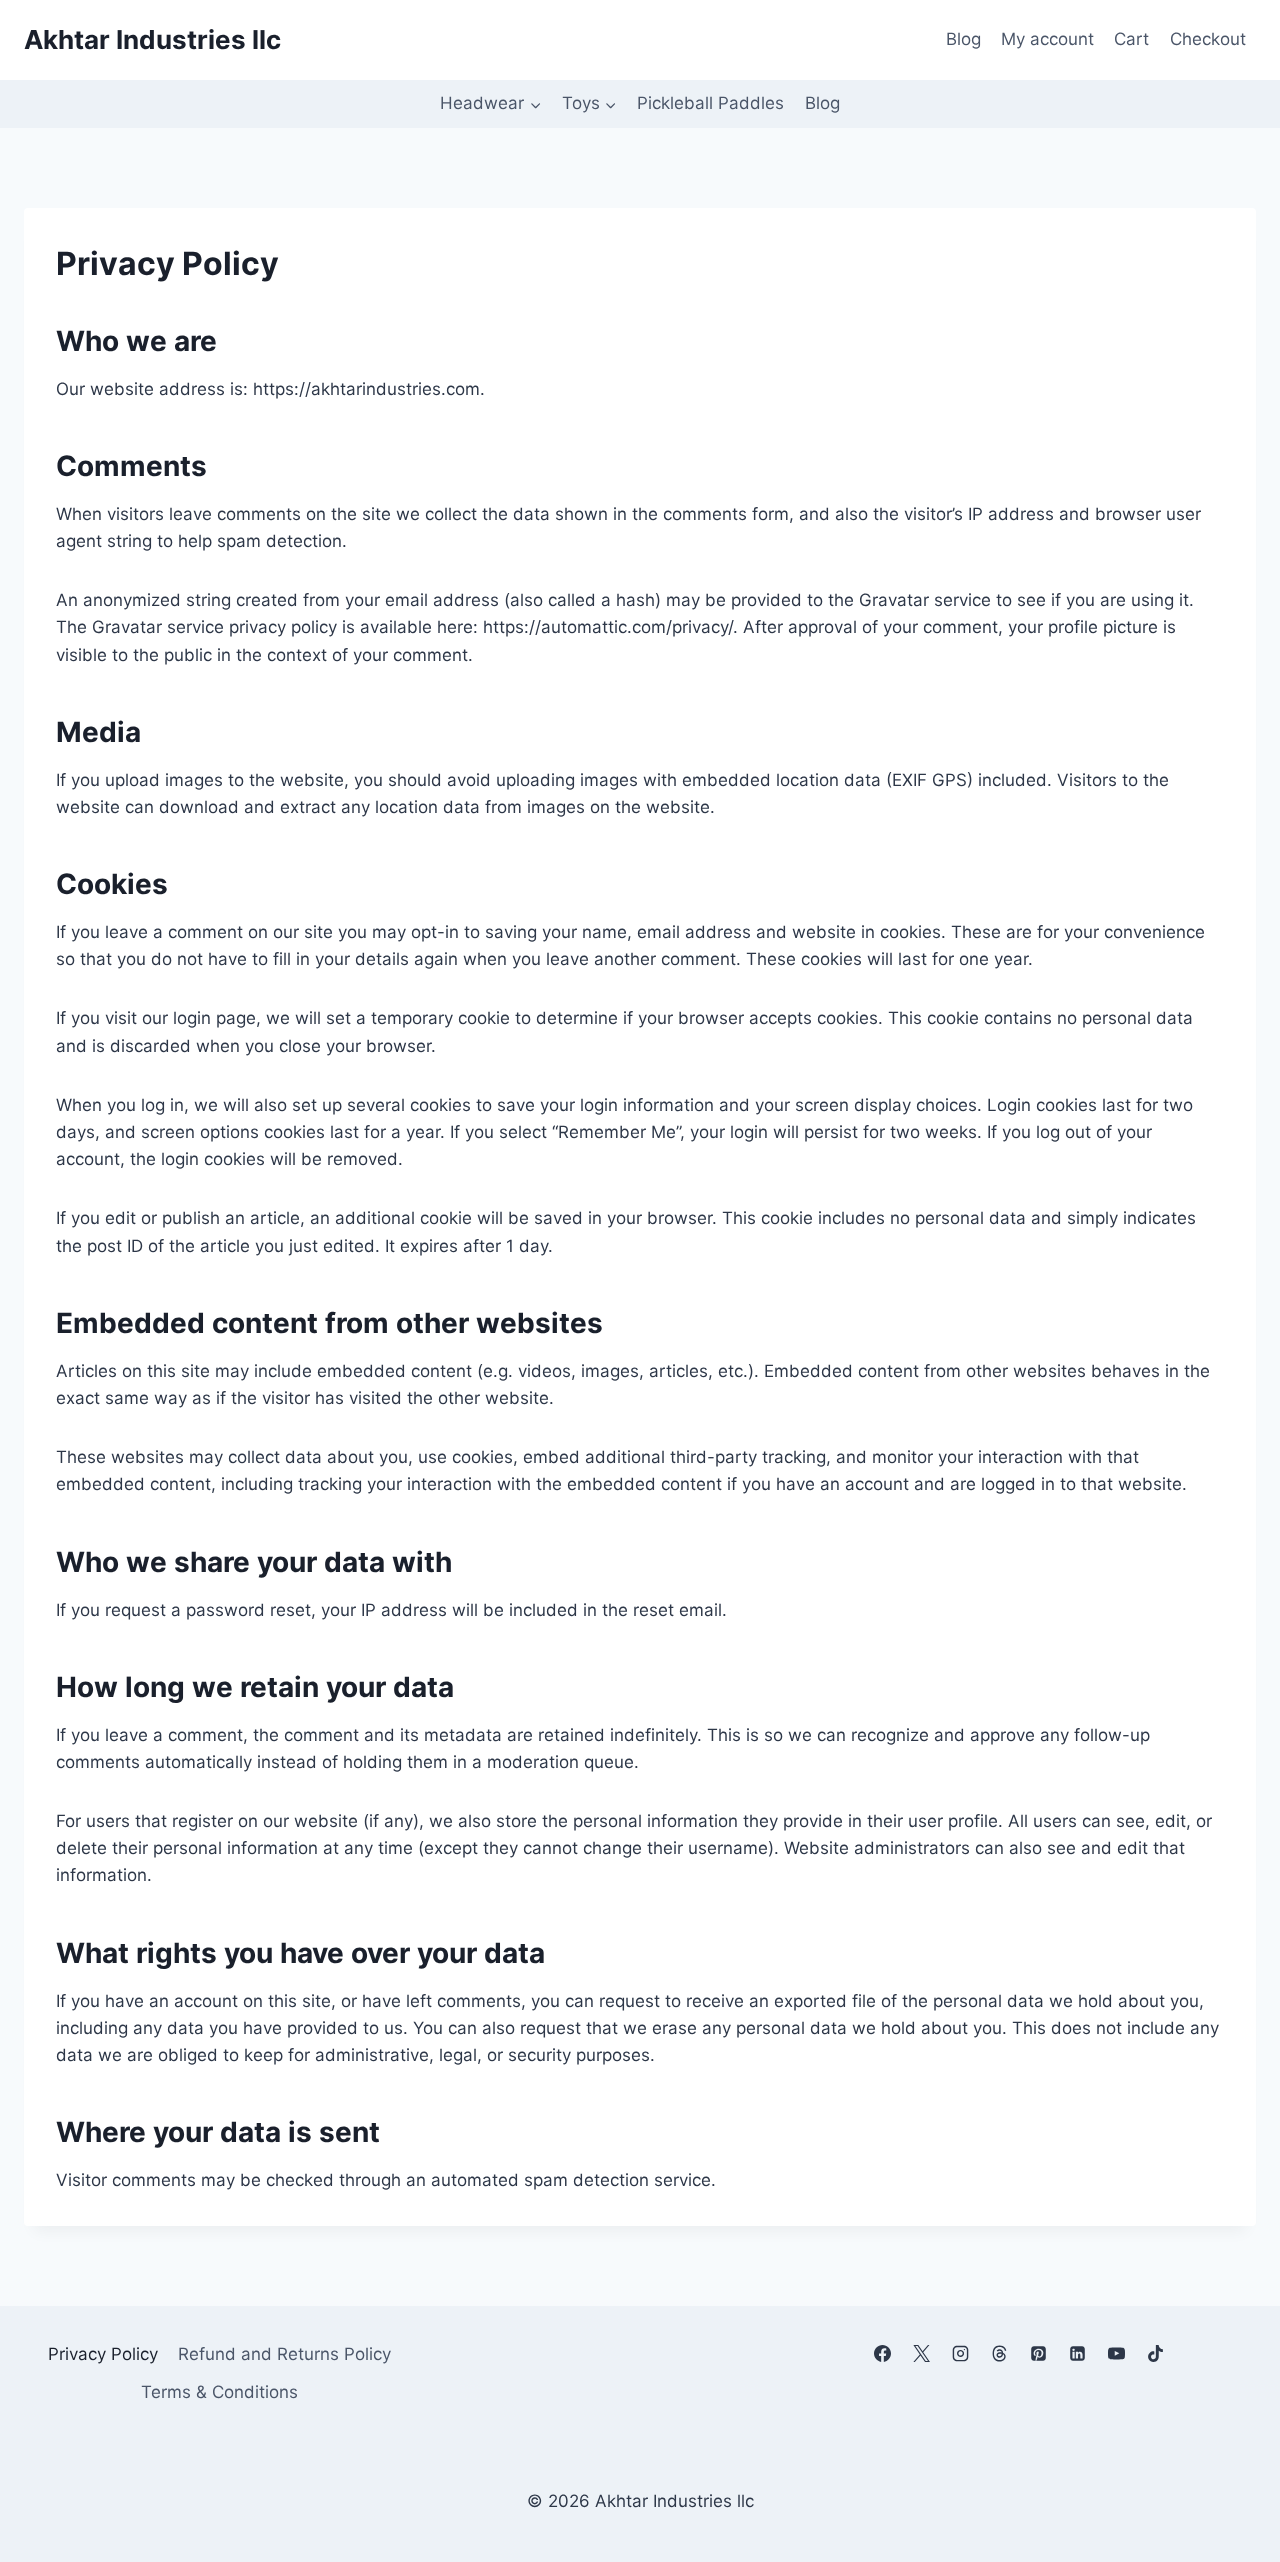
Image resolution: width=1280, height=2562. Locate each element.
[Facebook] (882, 2353)
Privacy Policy (103, 2354)
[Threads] (1000, 2353)
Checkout (1208, 39)
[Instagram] (961, 2353)
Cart (1131, 39)
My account (1047, 39)
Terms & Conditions (219, 2392)
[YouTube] (1117, 2353)
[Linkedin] (1078, 2353)
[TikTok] (1156, 2353)
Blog (963, 39)
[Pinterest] (1039, 2353)
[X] (921, 2353)
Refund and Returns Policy (284, 2354)
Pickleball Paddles (710, 103)
